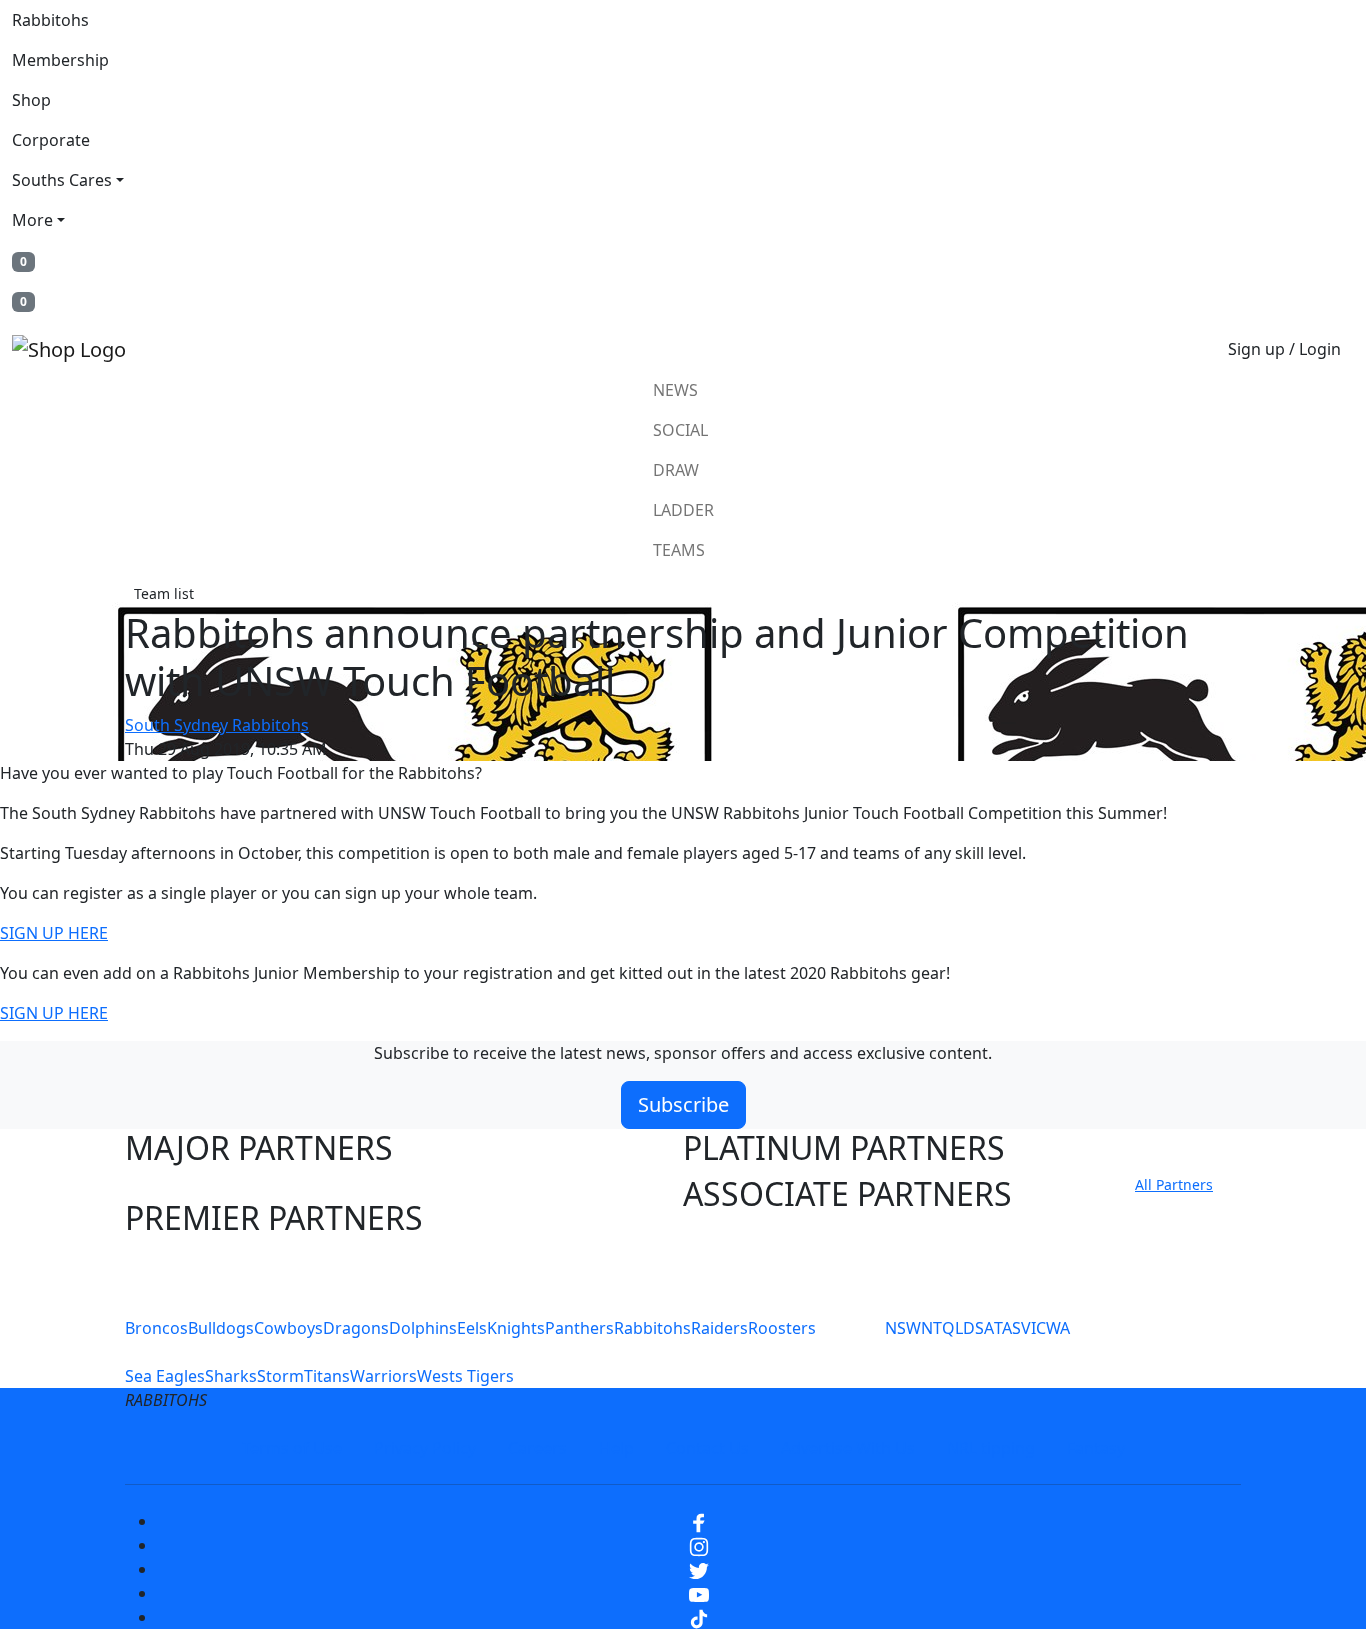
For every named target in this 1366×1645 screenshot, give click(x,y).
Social (680, 430)
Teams (679, 550)
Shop (31, 100)
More (32, 220)
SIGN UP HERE (54, 933)
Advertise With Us (848, 1448)
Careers (537, 1448)
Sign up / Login (1284, 349)
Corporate (51, 140)
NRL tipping (991, 1448)
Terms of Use (292, 1448)
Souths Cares (62, 180)
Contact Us (707, 1448)
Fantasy (1096, 1448)
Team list (164, 593)
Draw (676, 470)
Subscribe (683, 1104)
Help (616, 1448)
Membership (60, 60)
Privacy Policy (425, 1448)
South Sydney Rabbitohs (217, 725)
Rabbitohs (50, 20)
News (675, 390)
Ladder (683, 510)
